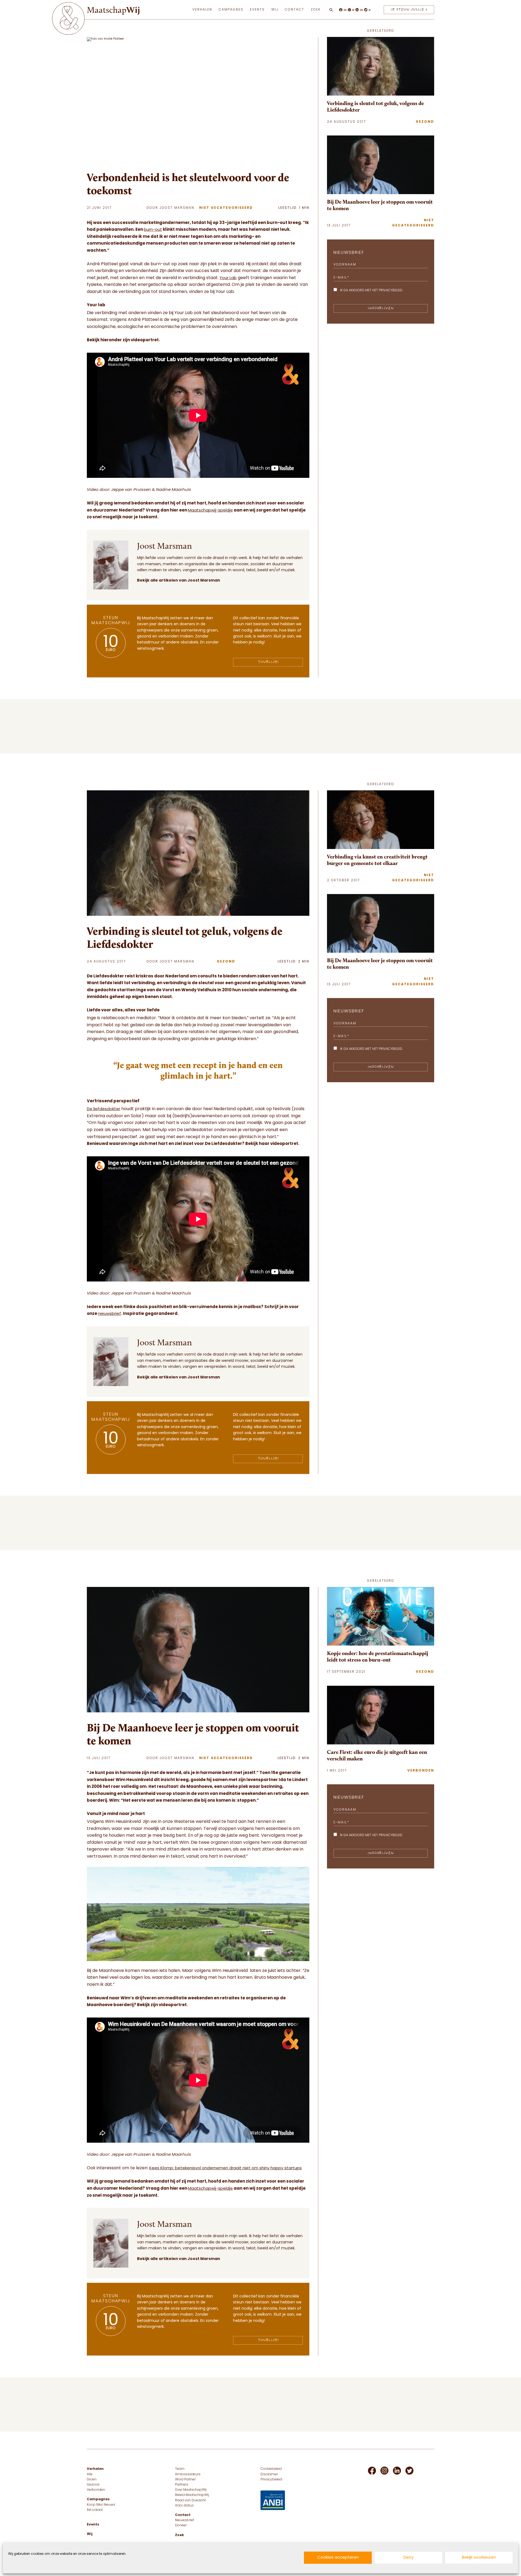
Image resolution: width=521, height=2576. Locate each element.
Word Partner (185, 2480)
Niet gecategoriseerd (226, 208)
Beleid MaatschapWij (192, 2495)
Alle (90, 2474)
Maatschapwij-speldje (210, 511)
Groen (92, 2480)
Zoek (316, 10)
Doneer (181, 2526)
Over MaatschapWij (191, 2490)
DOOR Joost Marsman (170, 208)
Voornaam (345, 265)
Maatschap (113, 10)
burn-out (153, 230)
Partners (182, 2485)
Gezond (425, 122)
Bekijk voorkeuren (479, 2558)
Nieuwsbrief (185, 2520)
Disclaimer (269, 2474)
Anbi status (184, 2506)
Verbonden (421, 1771)
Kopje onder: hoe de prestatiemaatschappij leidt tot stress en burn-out (378, 1656)
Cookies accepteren (338, 2558)
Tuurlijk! (268, 662)
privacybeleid (391, 291)
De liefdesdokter (104, 1109)
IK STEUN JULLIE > (409, 10)
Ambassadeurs (188, 2474)
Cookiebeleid (271, 2469)
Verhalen (202, 10)
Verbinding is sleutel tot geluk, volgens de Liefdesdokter (375, 106)
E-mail (341, 278)
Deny (409, 2558)
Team (180, 2469)
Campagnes (231, 10)
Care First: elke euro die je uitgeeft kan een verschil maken (377, 1755)
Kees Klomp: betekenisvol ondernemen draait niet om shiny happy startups (225, 2168)
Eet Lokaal (95, 2510)
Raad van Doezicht (190, 2501)
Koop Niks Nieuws (101, 2505)
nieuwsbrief (109, 1314)
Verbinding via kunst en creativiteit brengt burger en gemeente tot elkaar (377, 860)
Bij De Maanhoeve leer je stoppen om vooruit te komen (380, 205)
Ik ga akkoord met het (371, 291)
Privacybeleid (271, 2480)
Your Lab (228, 278)
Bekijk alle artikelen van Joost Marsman (179, 581)
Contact (295, 10)
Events (257, 10)
